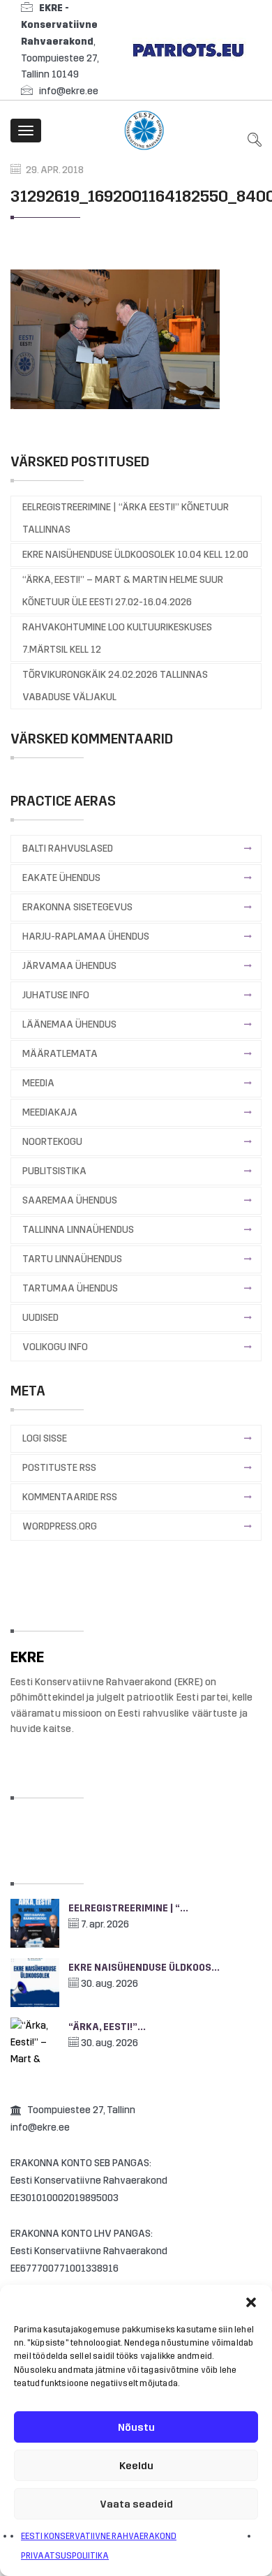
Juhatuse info (56, 995)
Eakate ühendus (61, 878)
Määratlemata (60, 1054)
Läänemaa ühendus (69, 1024)
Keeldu (136, 2466)
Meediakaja (50, 1112)
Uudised (40, 1318)
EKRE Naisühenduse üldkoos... (144, 1968)
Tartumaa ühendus (70, 1288)
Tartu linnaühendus (72, 1259)
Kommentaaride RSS (70, 1497)
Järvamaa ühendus (69, 966)
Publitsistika (54, 1171)
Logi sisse (45, 1438)
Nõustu (136, 2427)
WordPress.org (60, 1526)
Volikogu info (55, 1347)
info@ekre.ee (69, 91)
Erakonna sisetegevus (77, 907)
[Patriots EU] (188, 49)
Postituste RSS (59, 1468)
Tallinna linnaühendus (78, 1230)
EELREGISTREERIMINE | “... (128, 1908)
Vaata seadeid (136, 2504)
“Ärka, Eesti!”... (107, 2027)
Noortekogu (52, 1142)
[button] (251, 2302)
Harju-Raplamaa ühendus (86, 937)
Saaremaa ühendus (70, 1200)
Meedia (38, 1083)
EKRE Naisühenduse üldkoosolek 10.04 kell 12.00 (135, 555)
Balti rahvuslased (68, 849)
